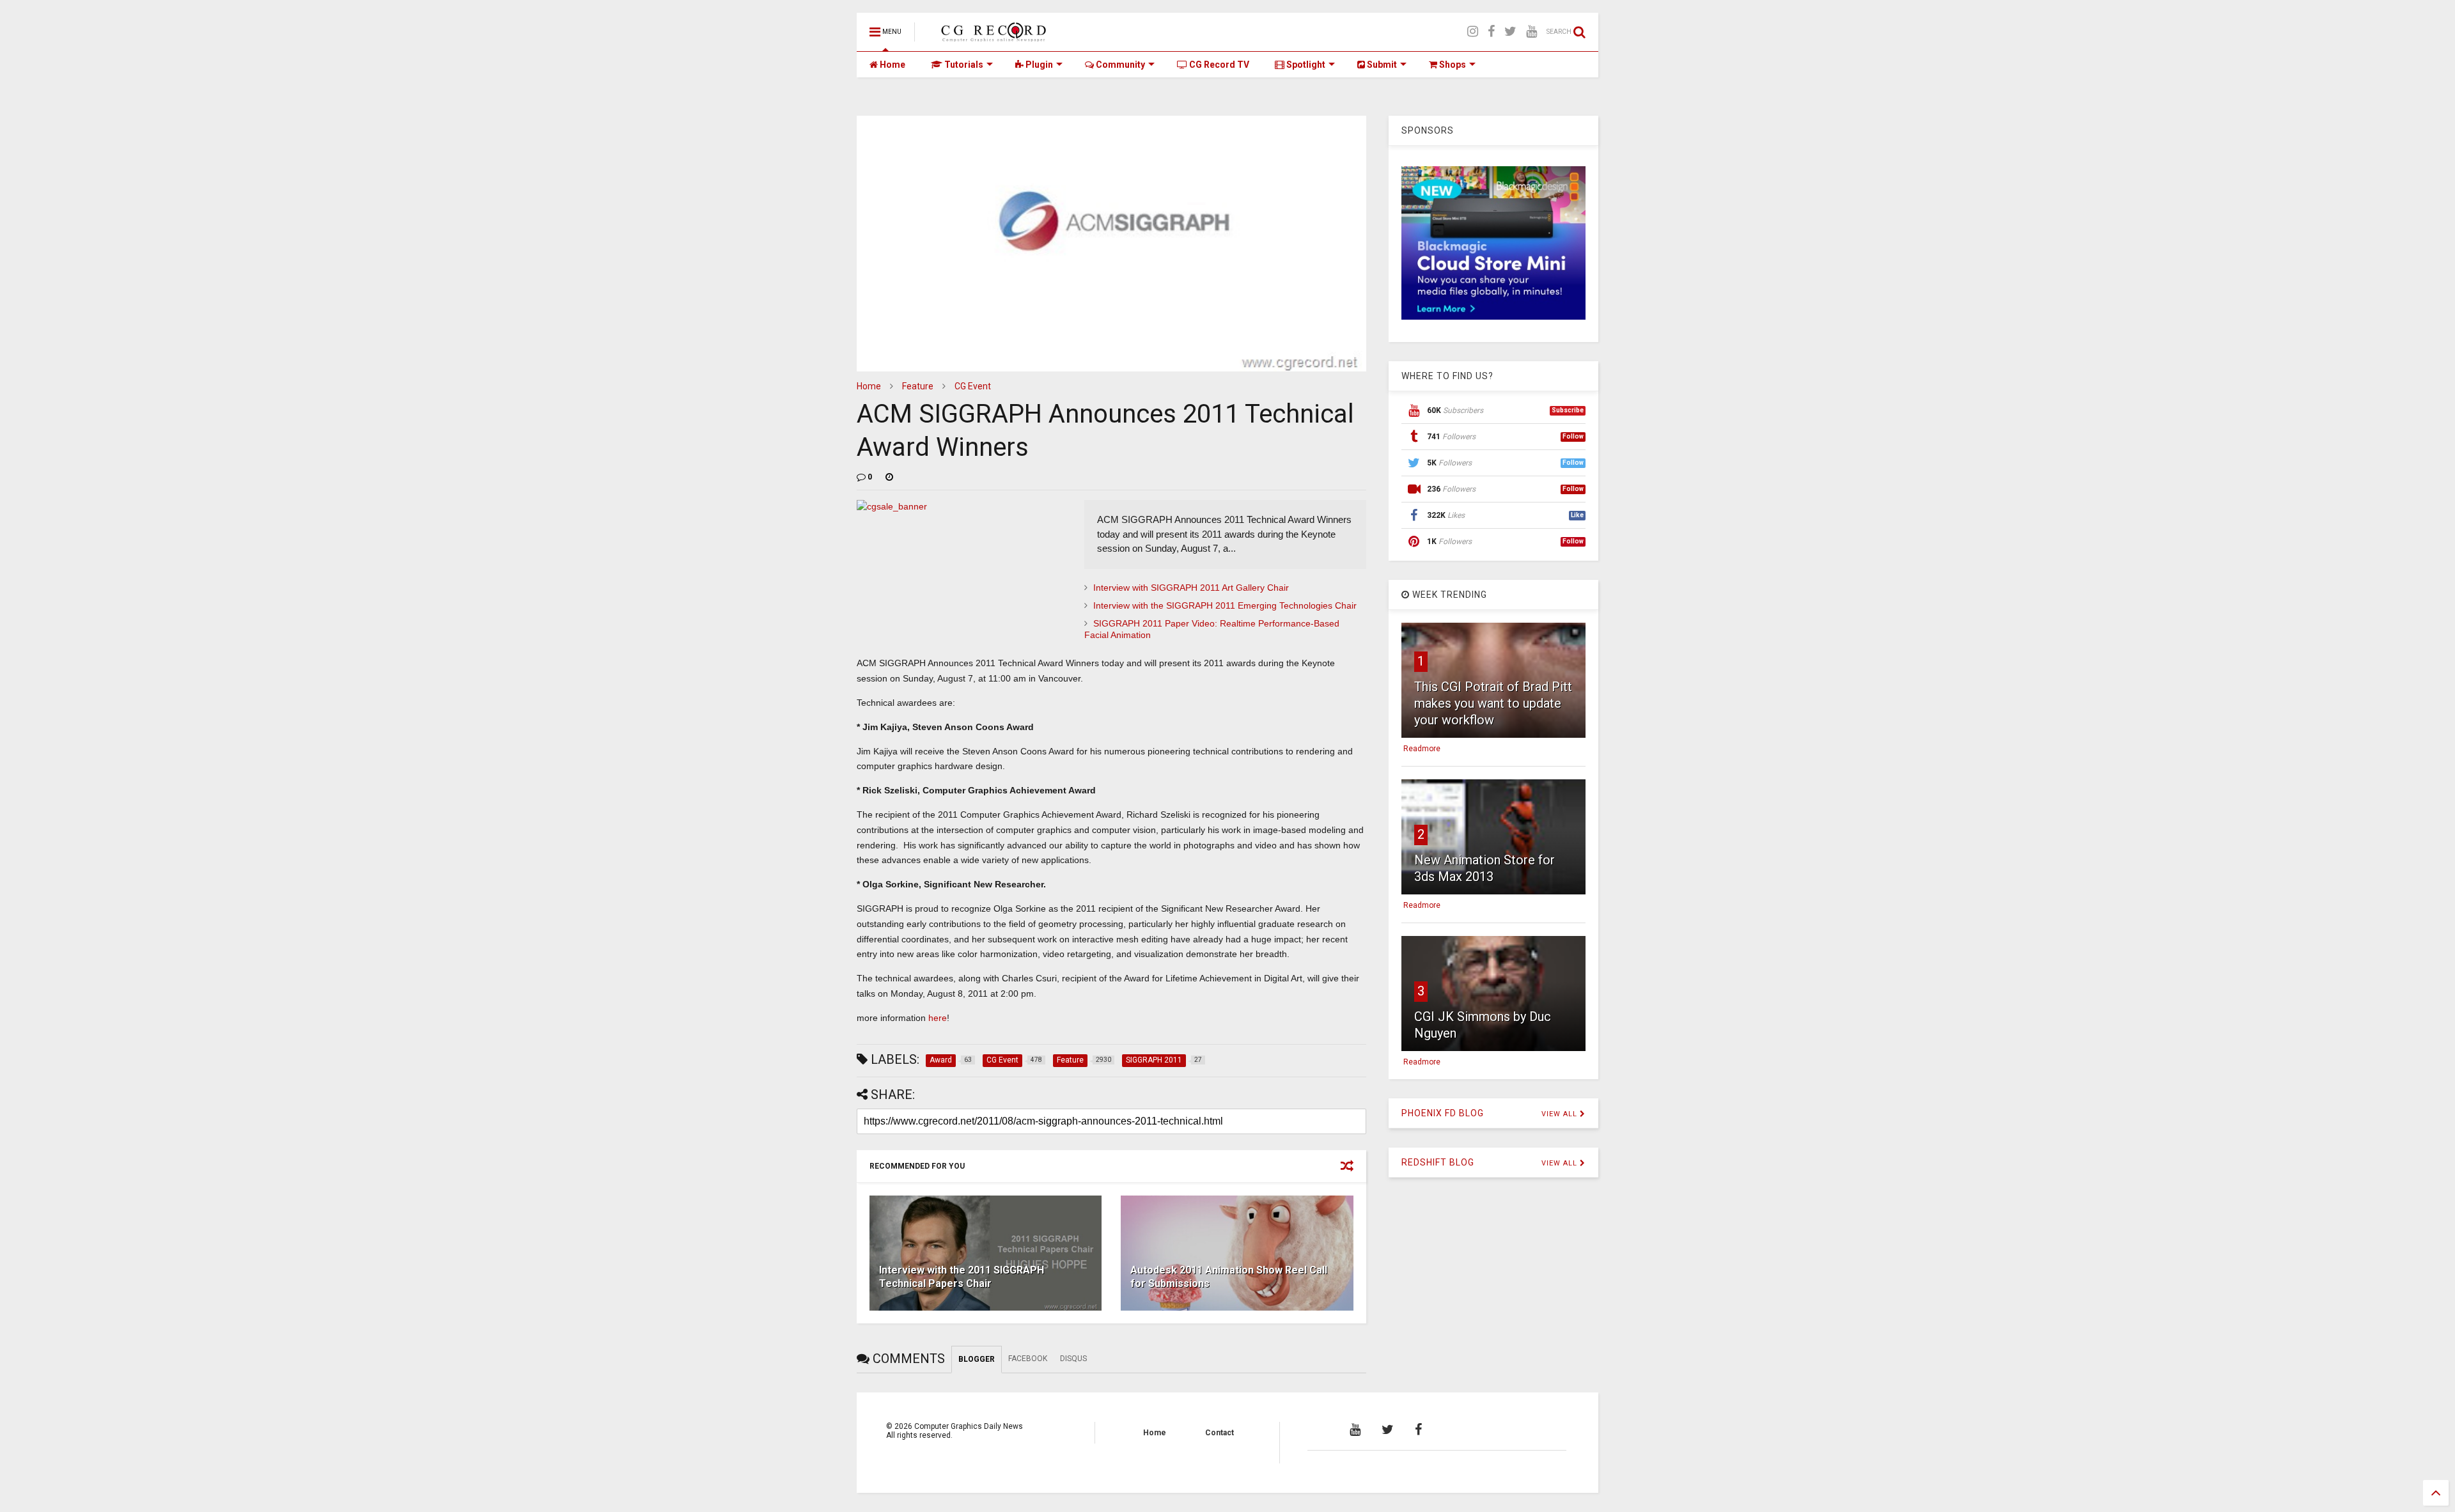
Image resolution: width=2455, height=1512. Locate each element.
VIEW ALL (1561, 1114)
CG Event (973, 386)
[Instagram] (1473, 32)
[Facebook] (1491, 32)
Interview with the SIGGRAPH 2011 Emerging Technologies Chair (1225, 605)
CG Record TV (1218, 65)
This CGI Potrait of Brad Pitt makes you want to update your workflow (1493, 703)
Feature (918, 386)
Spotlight (1305, 65)
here (938, 1018)
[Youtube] (1531, 32)
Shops (1452, 65)
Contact (1220, 1433)
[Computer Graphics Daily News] (992, 36)
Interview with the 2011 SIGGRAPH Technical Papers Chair (962, 1277)
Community (1119, 65)
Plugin (1038, 65)
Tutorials (963, 65)
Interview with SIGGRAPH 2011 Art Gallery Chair (1191, 588)
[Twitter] (1510, 32)
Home (892, 65)
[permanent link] (889, 477)
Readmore (1422, 749)
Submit (1381, 65)
